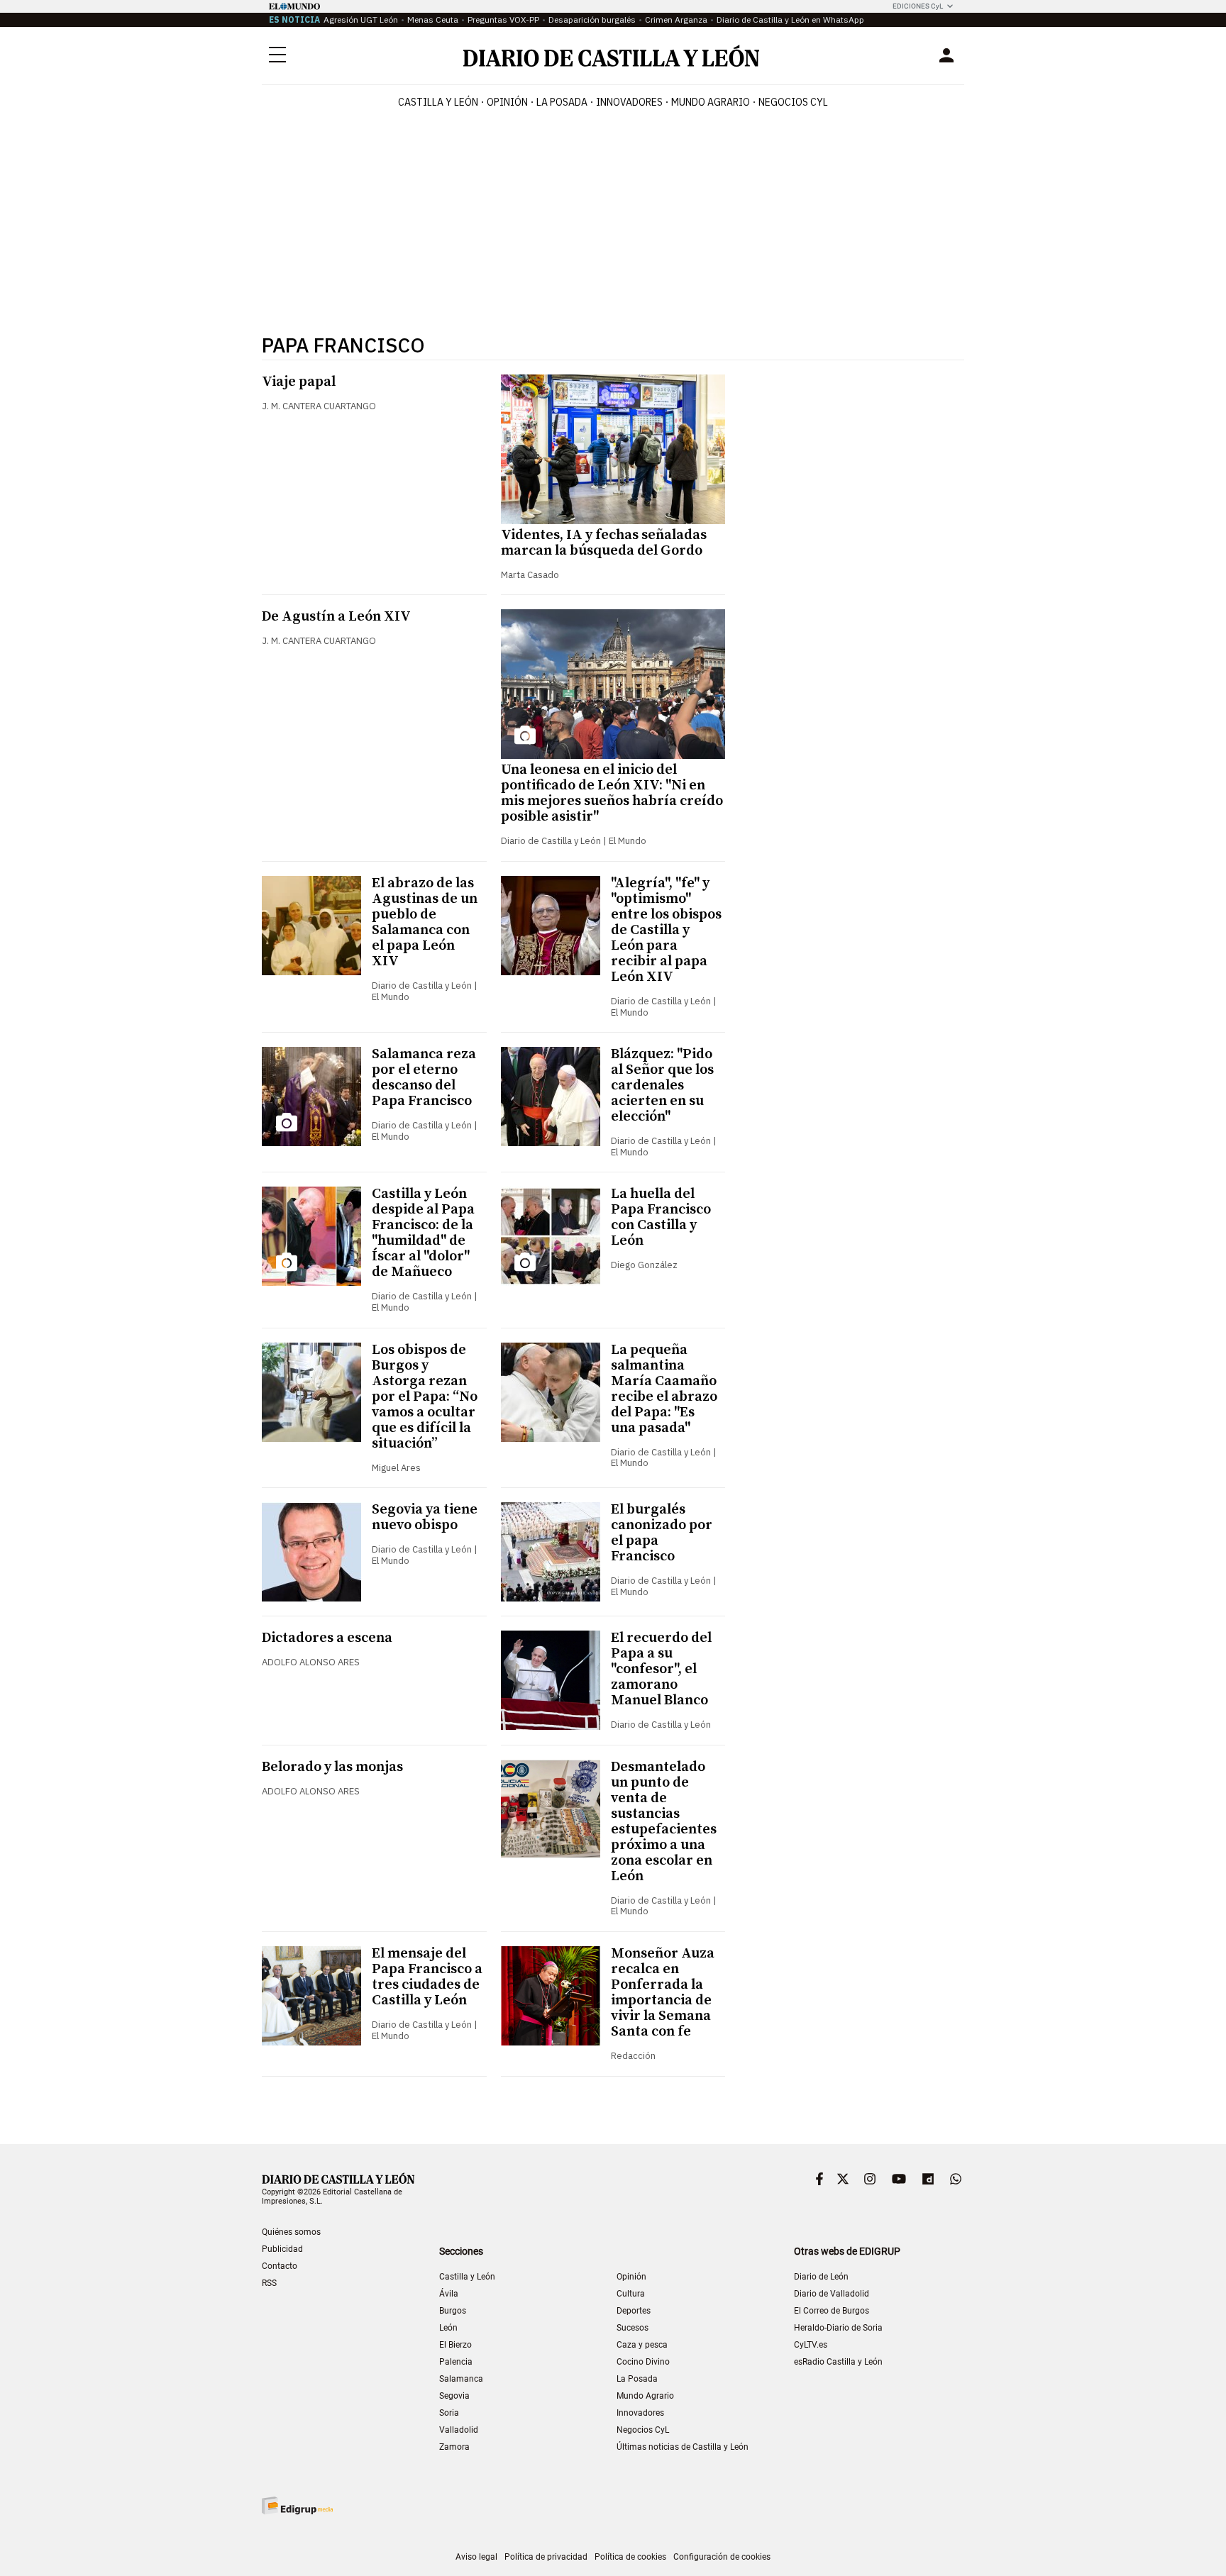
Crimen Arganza (676, 20)
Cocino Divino (643, 2362)
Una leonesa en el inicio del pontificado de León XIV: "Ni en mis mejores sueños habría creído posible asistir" (612, 793)
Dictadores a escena (327, 1638)
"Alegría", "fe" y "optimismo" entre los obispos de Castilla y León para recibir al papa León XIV (666, 930)
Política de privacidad (546, 2557)
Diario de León (821, 2277)
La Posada (562, 102)
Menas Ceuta (433, 20)
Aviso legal (476, 2557)
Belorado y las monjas (332, 1767)
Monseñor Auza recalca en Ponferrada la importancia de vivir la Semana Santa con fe (663, 1993)
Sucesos (633, 2328)
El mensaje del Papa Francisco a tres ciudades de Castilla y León (427, 1977)
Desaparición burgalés (592, 20)
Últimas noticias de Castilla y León (683, 2447)
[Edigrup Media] (297, 2505)
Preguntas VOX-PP (503, 20)
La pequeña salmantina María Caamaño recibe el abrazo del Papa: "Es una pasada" (664, 1389)
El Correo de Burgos (832, 2311)
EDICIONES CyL (918, 6)
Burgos (453, 2311)
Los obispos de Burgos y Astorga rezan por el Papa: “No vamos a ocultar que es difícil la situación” (425, 1397)
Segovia (454, 2396)
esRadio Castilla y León (838, 2362)
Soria (449, 2413)
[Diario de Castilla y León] (611, 56)
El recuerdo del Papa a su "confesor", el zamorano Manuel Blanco (661, 1669)
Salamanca (461, 2379)
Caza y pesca (642, 2345)
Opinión (507, 102)
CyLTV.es (811, 2345)
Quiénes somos (291, 2232)
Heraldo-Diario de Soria (838, 2328)
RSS (269, 2283)
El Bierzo (455, 2345)
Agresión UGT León (361, 20)
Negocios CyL (793, 102)
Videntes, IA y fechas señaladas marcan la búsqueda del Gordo (604, 543)
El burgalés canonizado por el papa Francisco (662, 1533)
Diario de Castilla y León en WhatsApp (790, 20)
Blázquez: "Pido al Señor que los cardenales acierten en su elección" (662, 1086)
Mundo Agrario (711, 102)
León (448, 2328)
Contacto (280, 2266)
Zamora (454, 2447)
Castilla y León (438, 102)
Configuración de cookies (722, 2557)
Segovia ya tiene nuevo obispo (425, 1517)
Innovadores (629, 102)
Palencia (456, 2362)
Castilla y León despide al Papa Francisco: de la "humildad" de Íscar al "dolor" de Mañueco (423, 1233)
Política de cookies (630, 2557)
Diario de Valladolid (832, 2294)
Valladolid (459, 2430)
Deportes (634, 2311)
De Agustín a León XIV (336, 617)
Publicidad (282, 2249)
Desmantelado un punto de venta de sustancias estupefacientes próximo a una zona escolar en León (664, 1822)
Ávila (449, 2294)
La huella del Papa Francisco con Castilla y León (661, 1217)
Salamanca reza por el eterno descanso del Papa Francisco (424, 1078)
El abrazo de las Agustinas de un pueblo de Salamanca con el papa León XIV (425, 922)
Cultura (631, 2294)
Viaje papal (299, 382)
